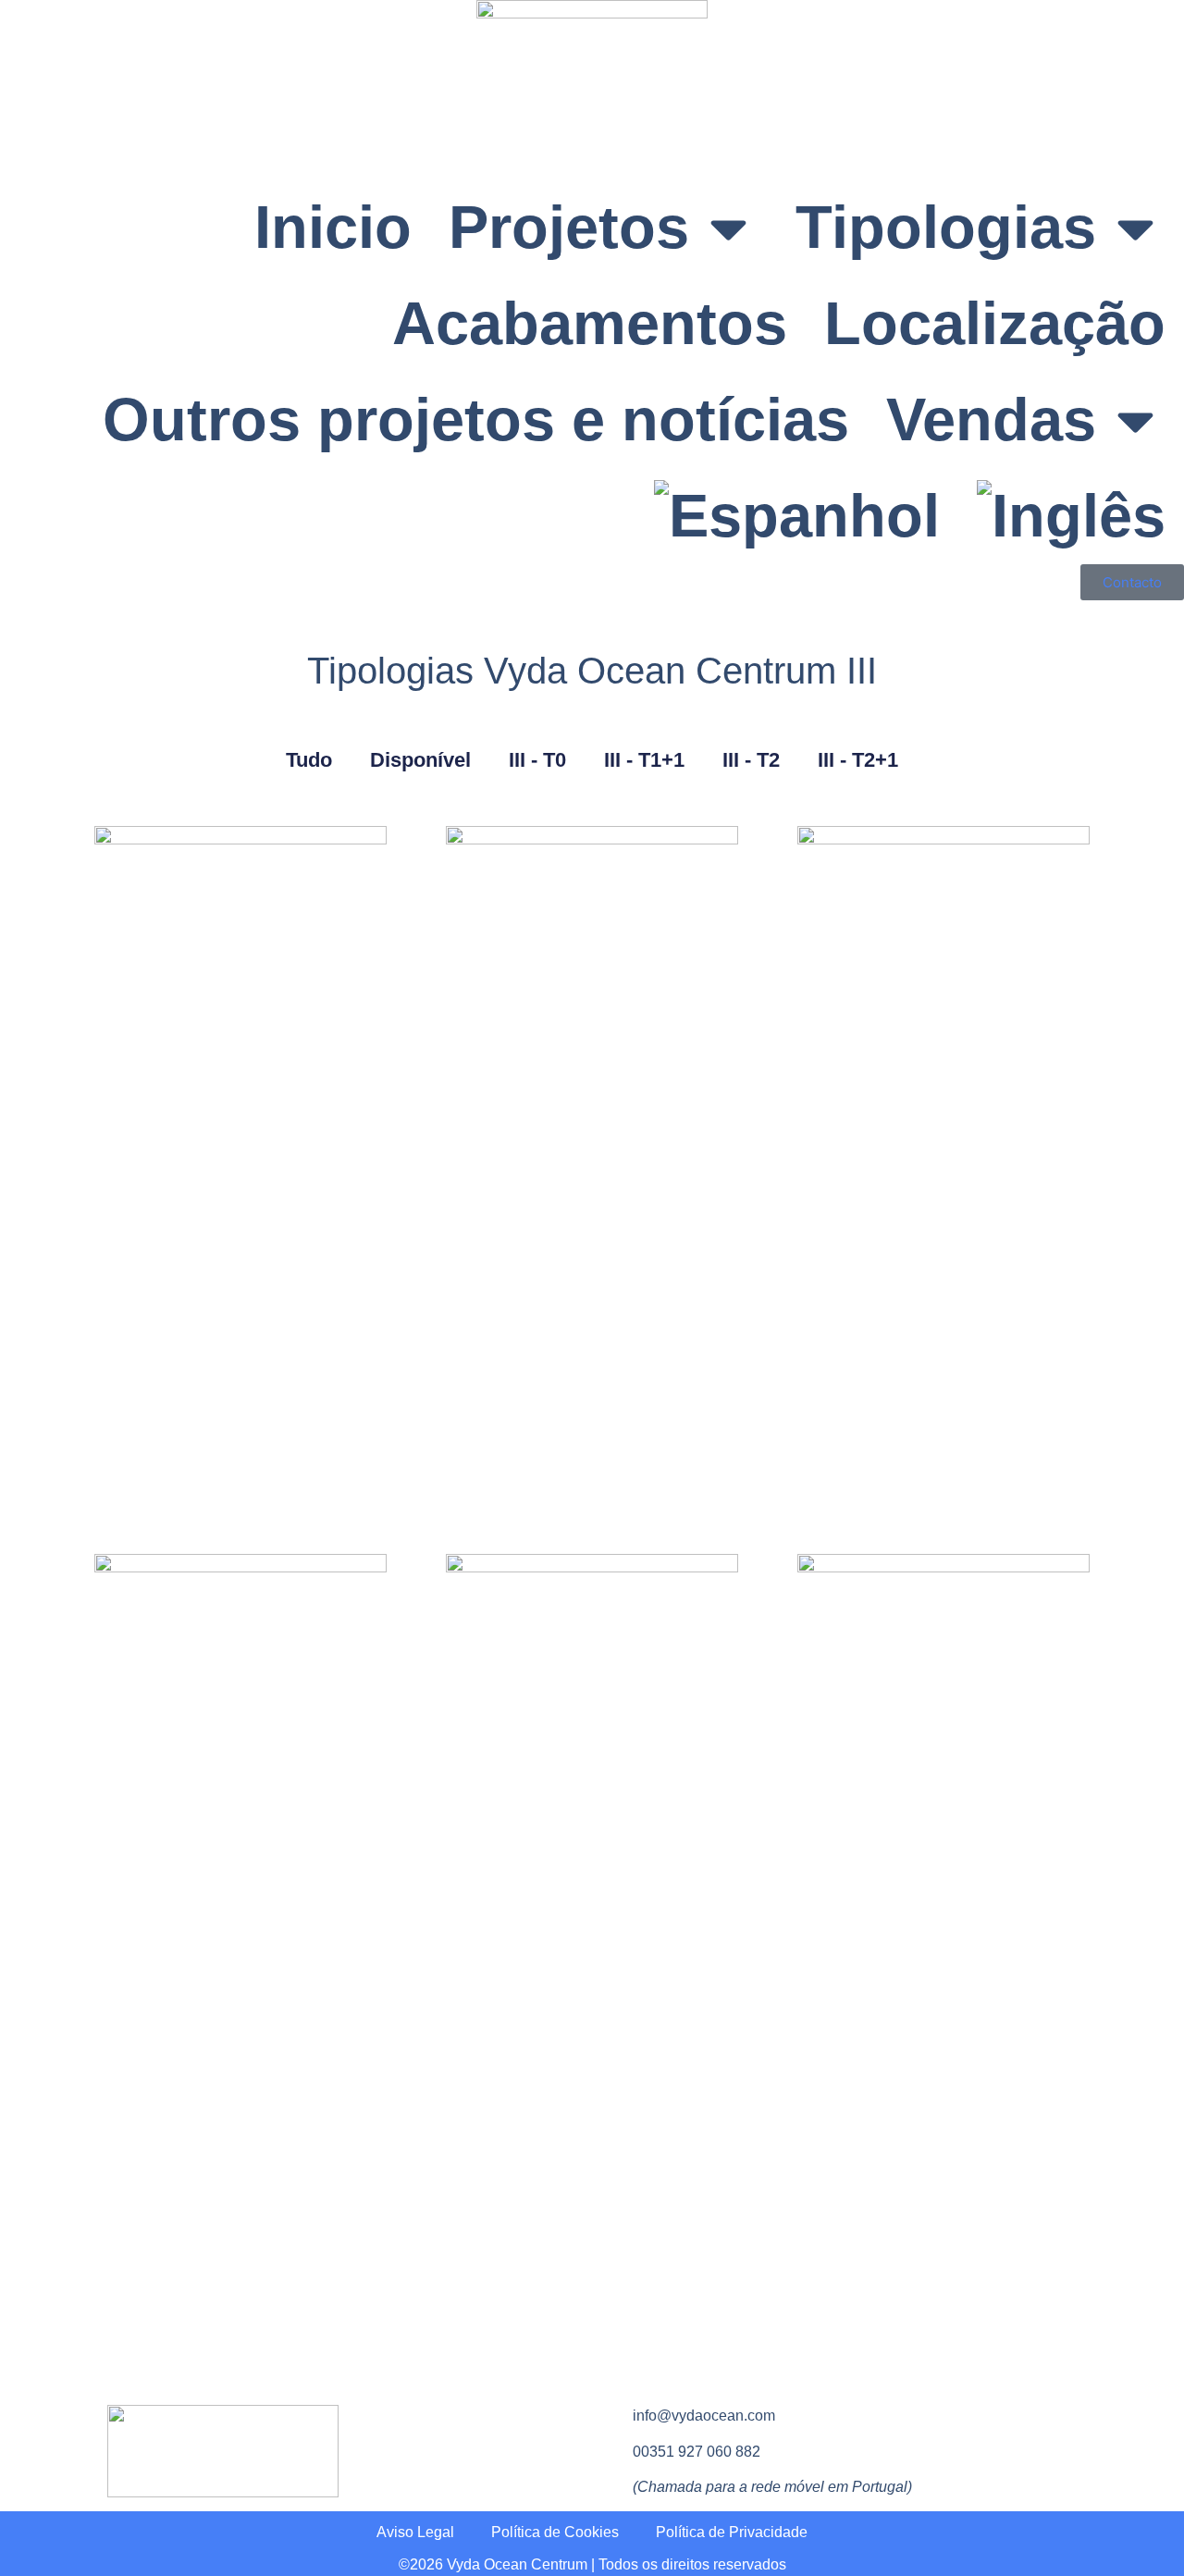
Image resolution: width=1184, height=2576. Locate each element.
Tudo (309, 760)
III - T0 (537, 760)
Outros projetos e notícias (476, 419)
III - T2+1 (858, 760)
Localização (995, 323)
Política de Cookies (555, 2532)
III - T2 (751, 760)
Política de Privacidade (732, 2532)
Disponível (420, 760)
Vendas (991, 419)
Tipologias (946, 227)
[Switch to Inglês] (1071, 516)
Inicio (333, 227)
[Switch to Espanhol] (797, 516)
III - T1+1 (644, 760)
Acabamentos (590, 323)
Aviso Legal (415, 2532)
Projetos (569, 227)
